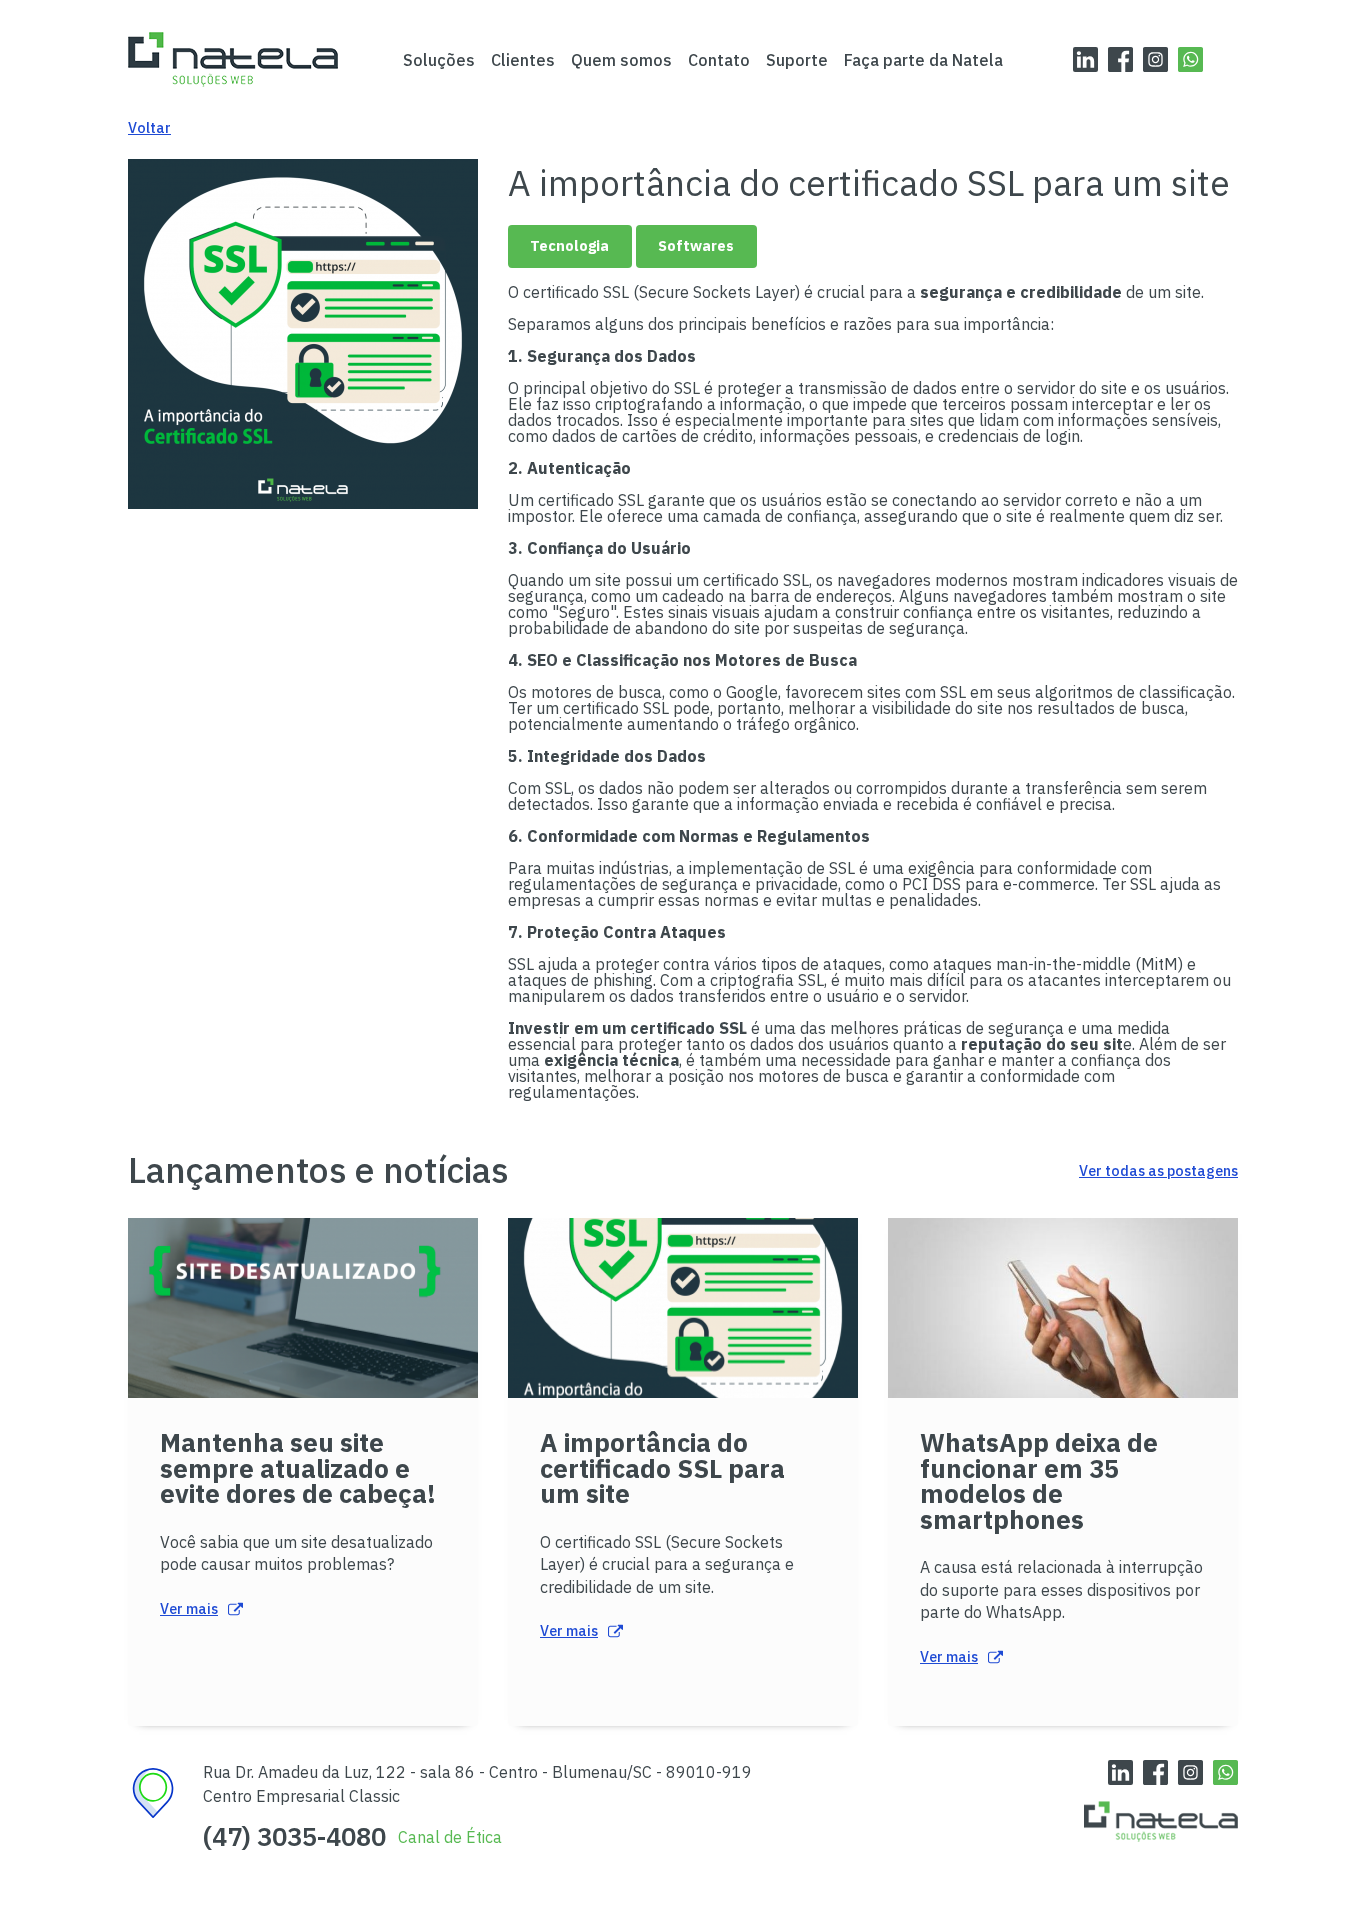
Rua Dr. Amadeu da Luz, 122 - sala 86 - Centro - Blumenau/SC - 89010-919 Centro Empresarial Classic (477, 1784)
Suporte (797, 60)
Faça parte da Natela (923, 60)
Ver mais (189, 1609)
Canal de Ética (450, 1837)
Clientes (523, 60)
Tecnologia (569, 245)
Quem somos (621, 60)
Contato (719, 60)
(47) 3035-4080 (294, 1837)
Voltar (149, 128)
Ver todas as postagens (1158, 1171)
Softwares (696, 245)
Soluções (439, 60)
